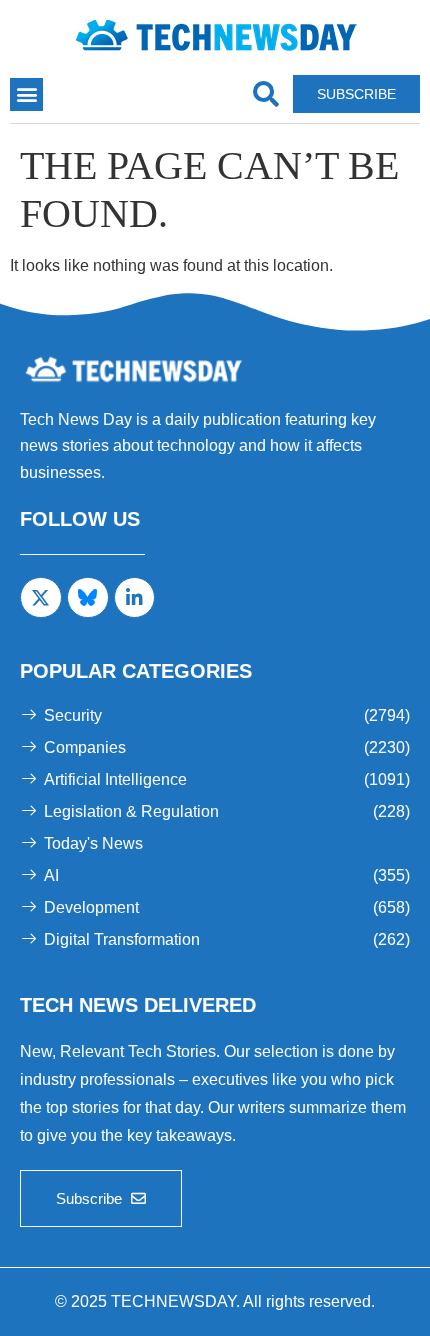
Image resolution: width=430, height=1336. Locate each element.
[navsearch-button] (265, 94)
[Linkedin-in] (135, 598)
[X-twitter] (41, 598)
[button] (26, 94)
